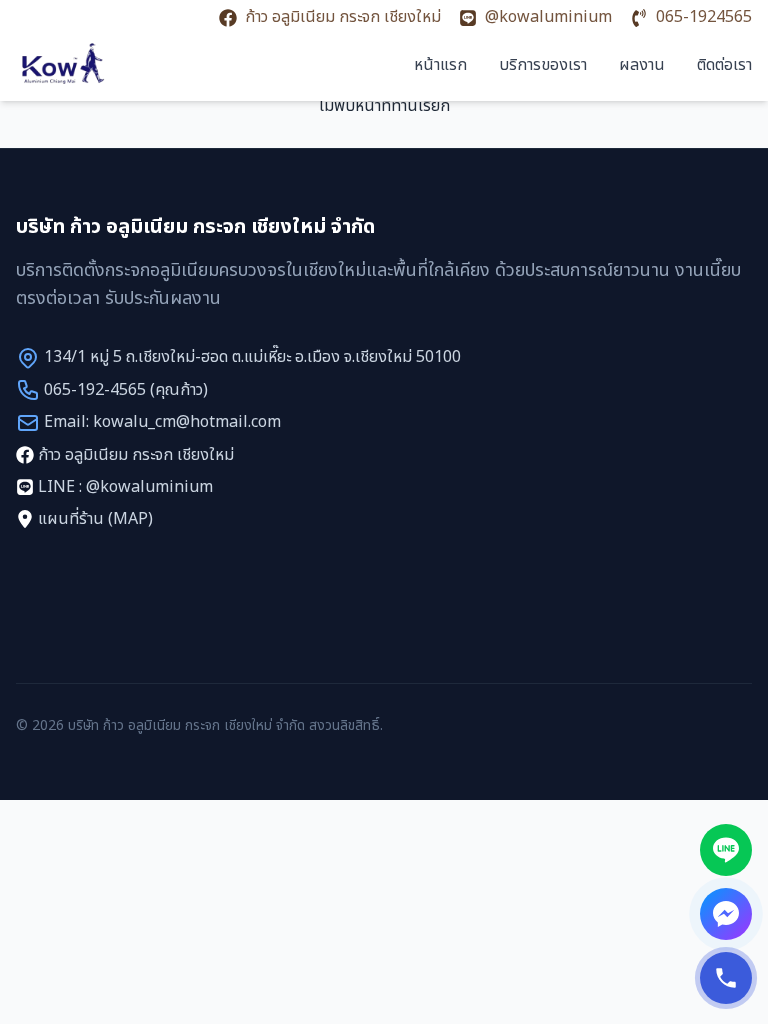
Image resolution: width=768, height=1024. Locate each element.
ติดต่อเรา (724, 65)
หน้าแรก (440, 65)
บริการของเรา (543, 65)
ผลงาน (642, 65)
